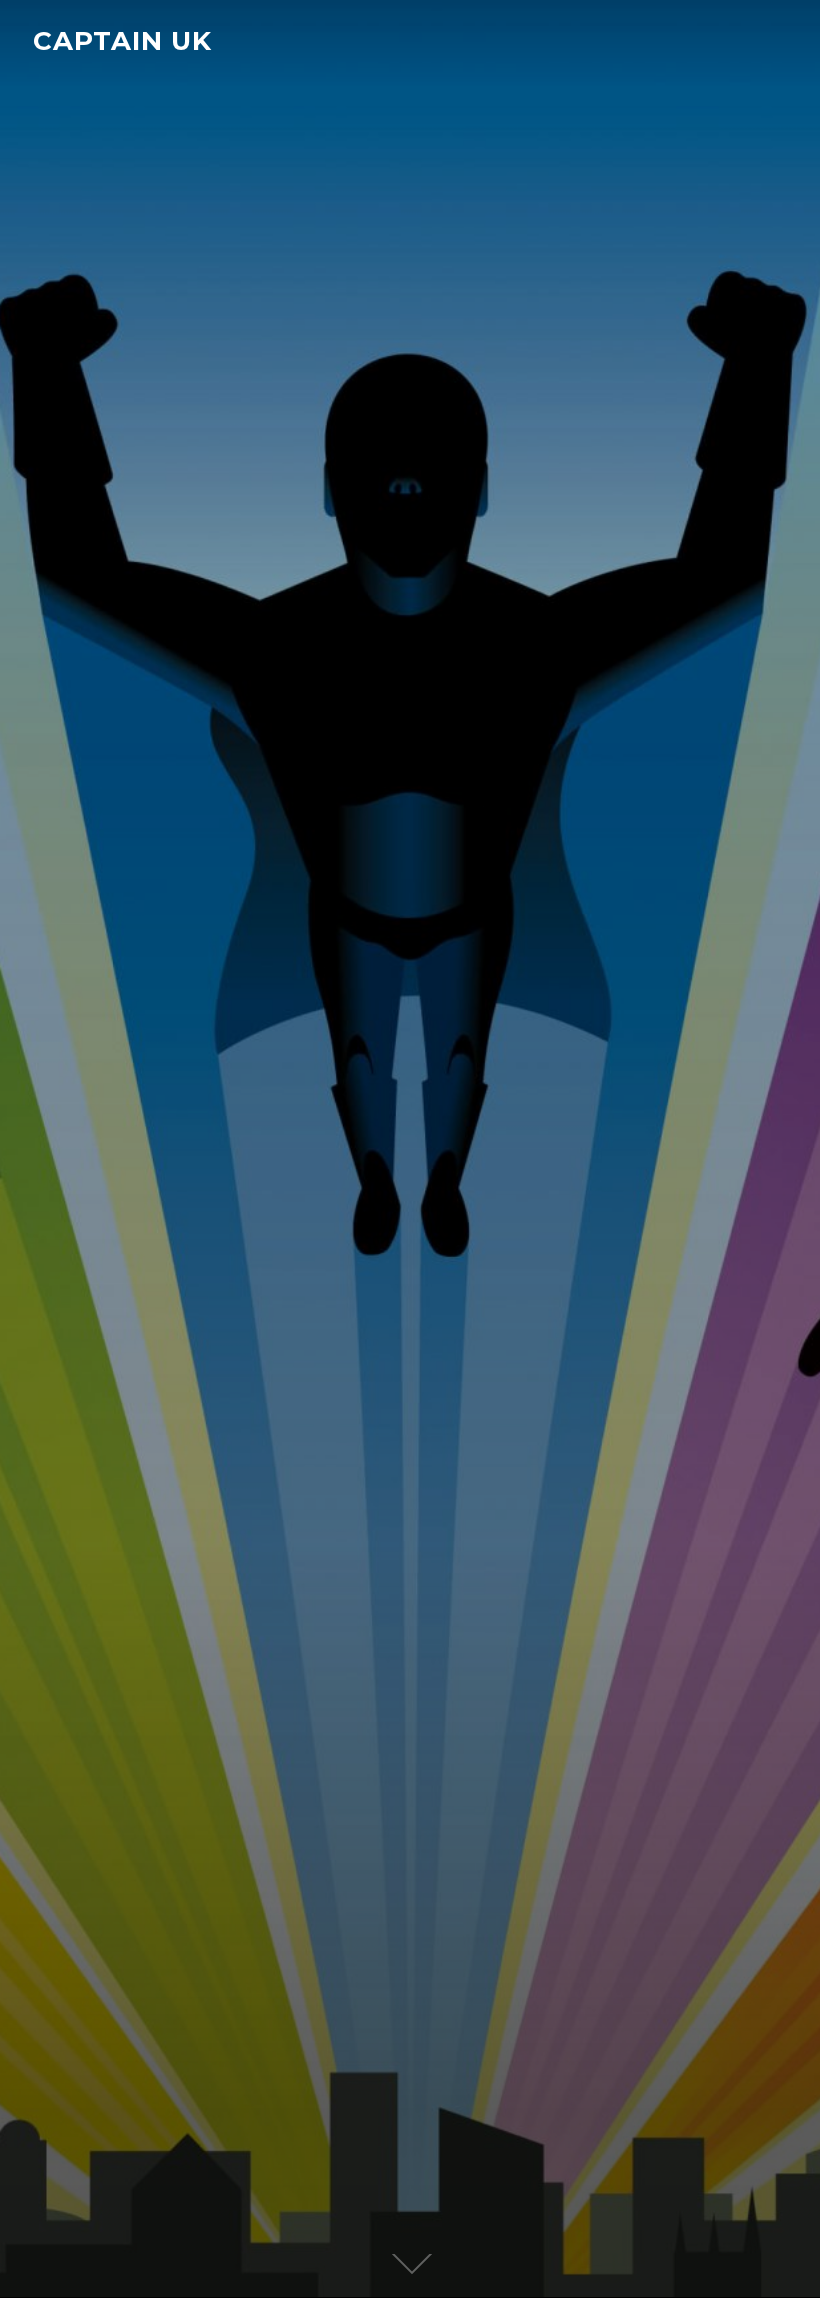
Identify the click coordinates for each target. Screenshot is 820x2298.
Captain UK (122, 41)
